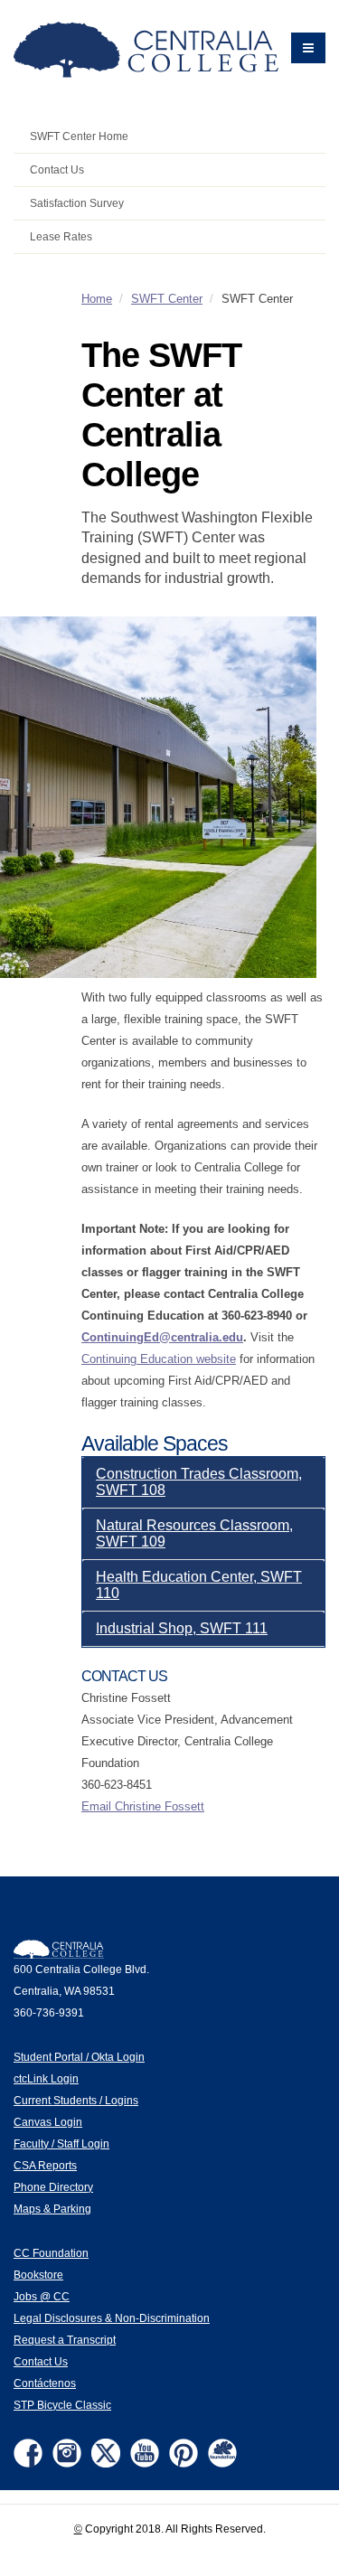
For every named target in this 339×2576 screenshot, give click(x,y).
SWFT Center (167, 299)
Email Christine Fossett (143, 1806)
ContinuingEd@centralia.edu (162, 1337)
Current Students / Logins (76, 2100)
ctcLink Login (46, 2078)
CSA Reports (45, 2165)
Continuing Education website (159, 1359)
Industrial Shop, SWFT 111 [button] (182, 1628)
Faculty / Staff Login (61, 2144)
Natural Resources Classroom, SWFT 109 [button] (194, 1533)
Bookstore (38, 2275)
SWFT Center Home (79, 136)
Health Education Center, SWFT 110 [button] (199, 1585)
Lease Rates (61, 236)
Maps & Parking (52, 2209)
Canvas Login (48, 2122)
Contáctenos (45, 2383)
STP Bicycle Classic (62, 2405)
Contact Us (57, 169)
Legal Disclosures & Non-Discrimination (112, 2318)
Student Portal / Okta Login (79, 2057)
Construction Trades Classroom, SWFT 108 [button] (199, 1482)
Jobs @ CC (42, 2296)
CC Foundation (51, 2253)
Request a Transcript (65, 2340)
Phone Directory (53, 2187)
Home (97, 299)
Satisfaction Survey (77, 203)
